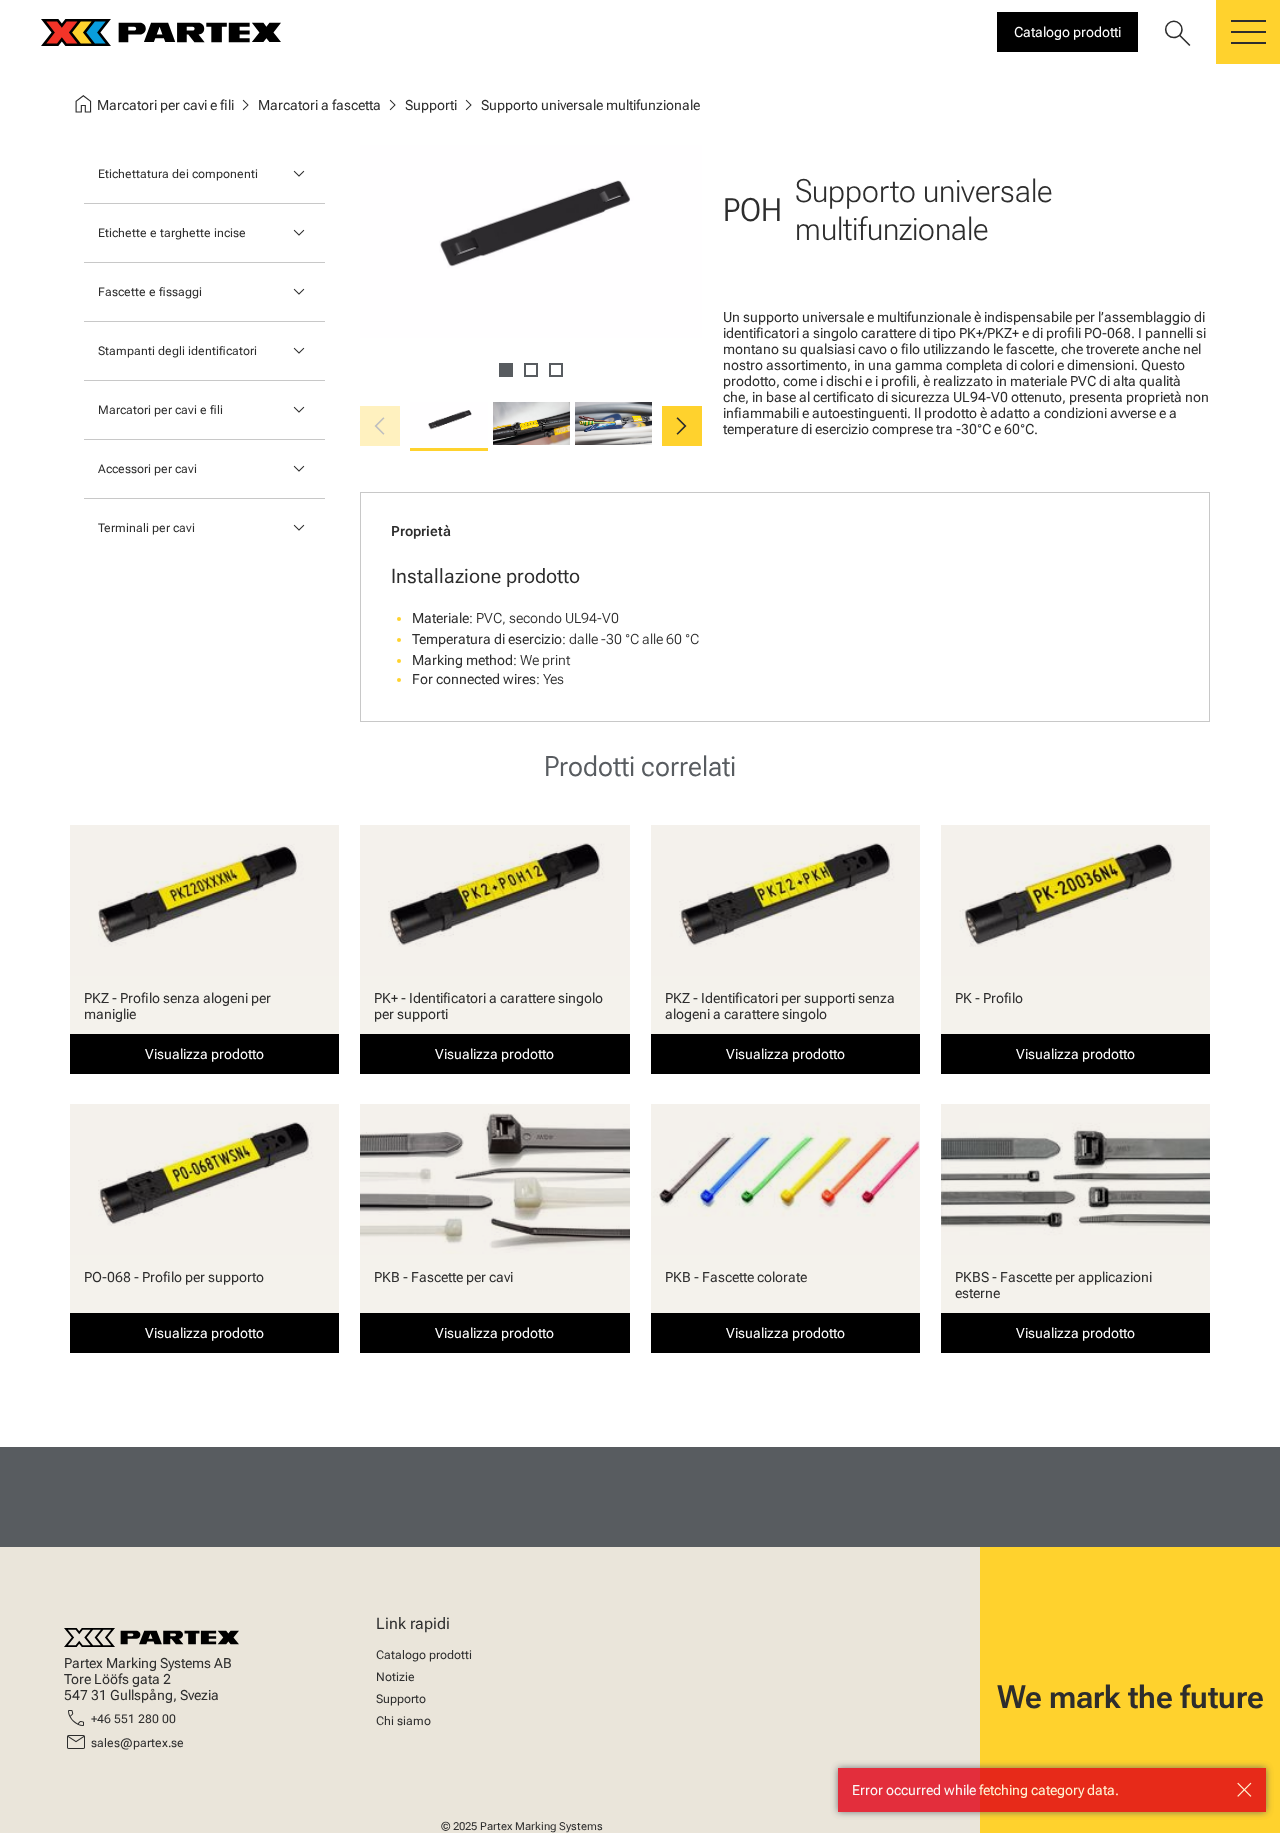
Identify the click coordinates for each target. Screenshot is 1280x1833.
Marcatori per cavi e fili (160, 410)
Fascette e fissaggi (150, 292)
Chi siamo (403, 1721)
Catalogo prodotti (424, 1655)
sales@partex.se (137, 1743)
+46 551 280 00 (133, 1719)
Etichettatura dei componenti (178, 174)
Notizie (395, 1677)
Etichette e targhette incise (172, 233)
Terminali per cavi (146, 528)
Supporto (401, 1699)
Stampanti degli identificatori (177, 351)
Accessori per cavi (147, 469)
